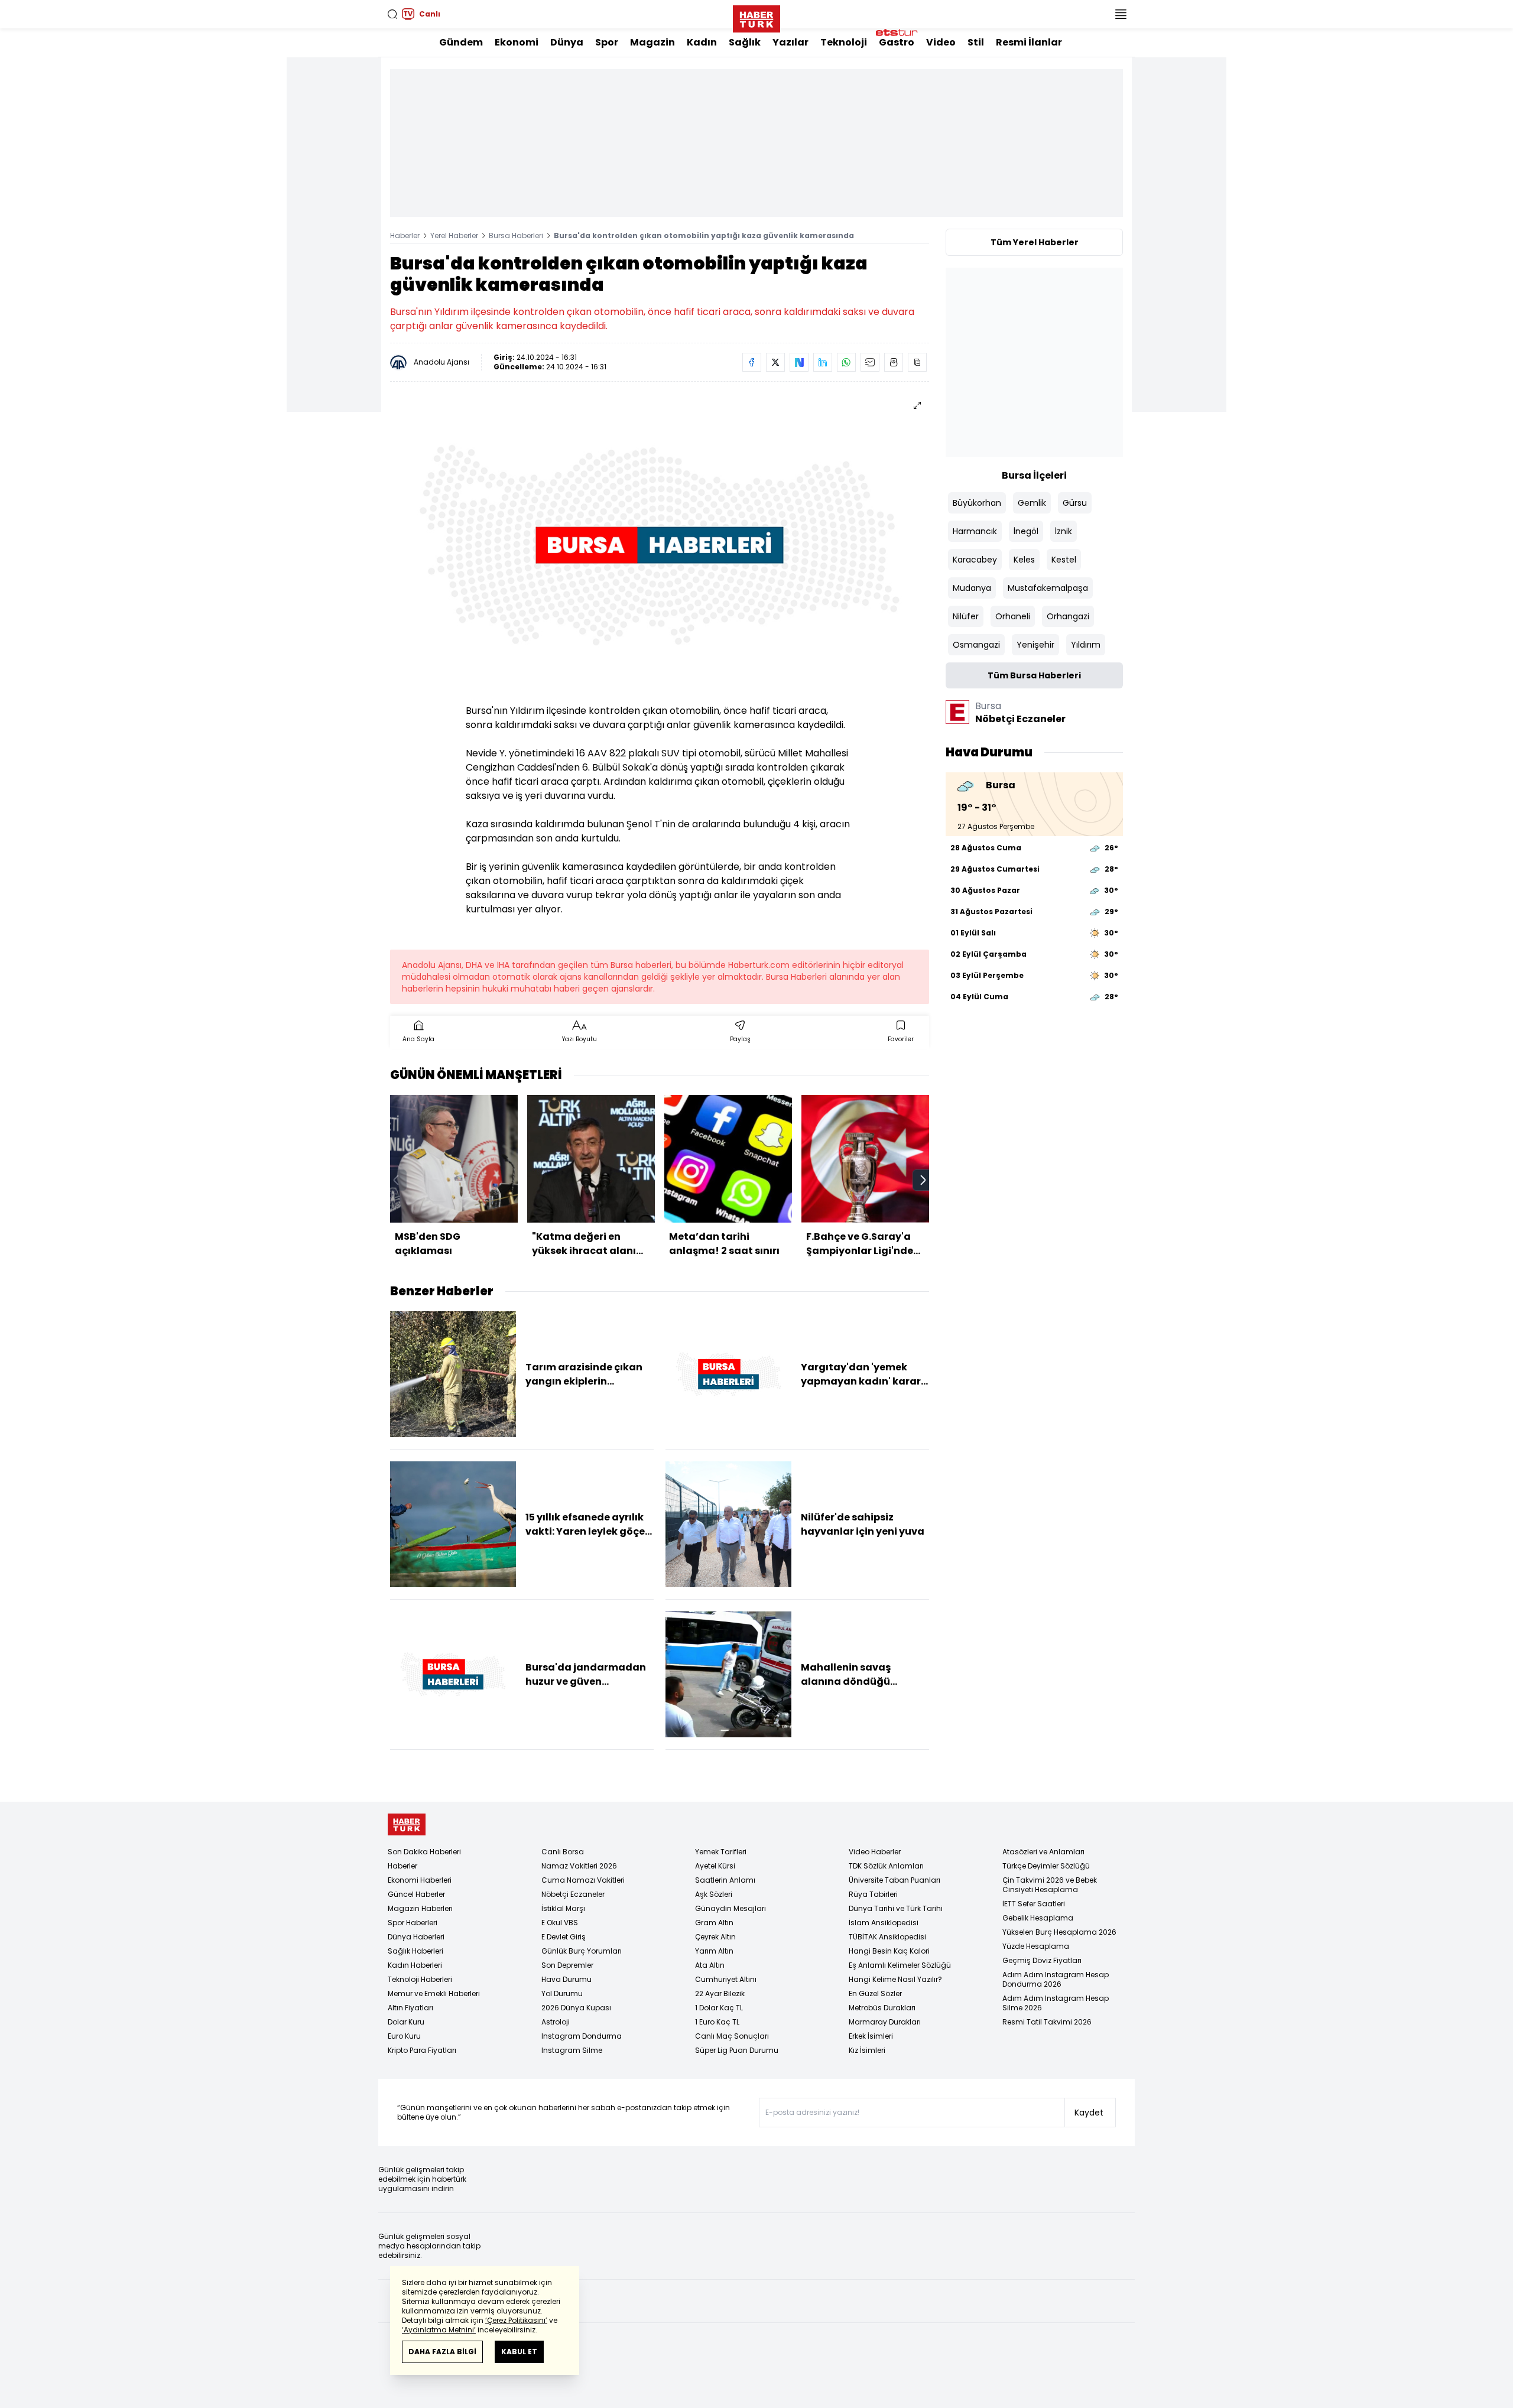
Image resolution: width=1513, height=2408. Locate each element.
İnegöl (1026, 531)
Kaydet (1089, 2113)
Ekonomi (517, 42)
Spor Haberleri (413, 1923)
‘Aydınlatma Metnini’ (439, 2330)
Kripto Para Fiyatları (422, 2050)
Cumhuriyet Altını (726, 1979)
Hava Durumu (566, 1979)
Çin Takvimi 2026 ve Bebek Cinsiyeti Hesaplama (1050, 1885)
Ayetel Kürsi (715, 1866)
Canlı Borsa (563, 1852)
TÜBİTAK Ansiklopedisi (887, 1937)
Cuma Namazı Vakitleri (583, 1880)
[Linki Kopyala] (917, 362)
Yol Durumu (562, 1993)
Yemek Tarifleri (721, 1852)
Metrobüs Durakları (882, 2008)
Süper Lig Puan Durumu (737, 2050)
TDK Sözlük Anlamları (886, 1866)
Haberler (405, 235)
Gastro (897, 42)
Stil (976, 42)
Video (941, 42)
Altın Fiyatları (410, 2008)
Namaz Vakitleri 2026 (579, 1866)
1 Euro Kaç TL (717, 2022)
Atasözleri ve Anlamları (1043, 1852)
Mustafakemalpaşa (1048, 588)
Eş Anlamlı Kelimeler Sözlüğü (900, 1965)
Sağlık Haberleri (415, 1951)
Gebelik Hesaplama (1038, 1918)
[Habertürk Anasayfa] (756, 17)
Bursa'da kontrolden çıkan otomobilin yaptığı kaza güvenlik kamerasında (704, 235)
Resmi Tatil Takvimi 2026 (1047, 2022)
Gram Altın (714, 1923)
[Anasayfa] (407, 1824)
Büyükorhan (977, 503)
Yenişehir (1035, 645)
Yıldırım (1086, 645)
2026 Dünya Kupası (576, 2008)
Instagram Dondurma (582, 2036)
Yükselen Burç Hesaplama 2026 (1059, 1932)
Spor (607, 42)
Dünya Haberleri (416, 1937)
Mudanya (972, 588)
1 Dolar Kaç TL (719, 2008)
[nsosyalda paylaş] (799, 362)
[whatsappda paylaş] (846, 362)
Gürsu (1075, 503)
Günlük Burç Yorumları (582, 1951)
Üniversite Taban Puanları (895, 1880)
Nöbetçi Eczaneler (573, 1894)
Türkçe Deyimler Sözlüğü (1046, 1866)
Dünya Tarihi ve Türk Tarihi (896, 1908)
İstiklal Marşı (563, 1908)
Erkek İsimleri (871, 2036)
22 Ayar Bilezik (720, 1993)
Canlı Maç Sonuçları (732, 2036)
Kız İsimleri (867, 2050)
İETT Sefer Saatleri (1034, 1904)
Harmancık (975, 531)
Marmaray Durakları (885, 2022)
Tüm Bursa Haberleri (1034, 675)
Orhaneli (1013, 616)
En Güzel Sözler (875, 1993)
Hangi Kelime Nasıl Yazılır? (895, 1979)
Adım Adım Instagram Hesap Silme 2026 (1056, 2003)
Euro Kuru (404, 2036)
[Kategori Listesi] (1121, 14)
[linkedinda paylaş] (823, 362)
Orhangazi (1068, 616)
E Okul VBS (560, 1923)
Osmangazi (976, 645)
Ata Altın (710, 1965)
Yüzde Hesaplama (1036, 1946)
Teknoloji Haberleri (420, 1979)
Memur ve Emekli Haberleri (434, 1993)
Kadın (702, 42)
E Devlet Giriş (564, 1937)
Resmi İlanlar (1029, 42)
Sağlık (745, 42)
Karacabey (975, 560)
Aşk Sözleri (714, 1894)
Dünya (567, 42)
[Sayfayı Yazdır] (894, 362)
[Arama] (392, 14)
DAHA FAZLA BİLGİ (442, 2352)
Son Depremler (567, 1965)
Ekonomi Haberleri (420, 1880)
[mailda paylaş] (870, 362)
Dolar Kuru (406, 2022)
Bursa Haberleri (516, 235)
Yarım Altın (714, 1951)
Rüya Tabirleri (873, 1894)
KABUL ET (519, 2352)
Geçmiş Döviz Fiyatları (1042, 1960)
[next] (923, 1180)
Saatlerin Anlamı (725, 1880)
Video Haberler (875, 1852)
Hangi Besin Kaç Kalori (889, 1951)
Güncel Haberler (416, 1894)
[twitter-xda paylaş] (775, 362)
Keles (1024, 560)
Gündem (461, 42)
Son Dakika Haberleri (424, 1852)
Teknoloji (844, 42)
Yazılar (790, 42)
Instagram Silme (572, 2050)
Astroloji (556, 2022)
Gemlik (1032, 503)
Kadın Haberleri (415, 1965)
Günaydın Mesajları (730, 1908)
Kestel (1064, 560)
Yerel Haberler (454, 235)
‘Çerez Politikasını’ (516, 2320)
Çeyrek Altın (715, 1937)
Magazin (652, 42)
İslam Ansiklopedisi (884, 1923)
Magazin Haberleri (420, 1908)
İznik (1064, 531)
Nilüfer (966, 616)
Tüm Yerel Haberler (1035, 242)
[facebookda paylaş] (752, 362)
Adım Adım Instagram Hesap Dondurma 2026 (1056, 1979)
